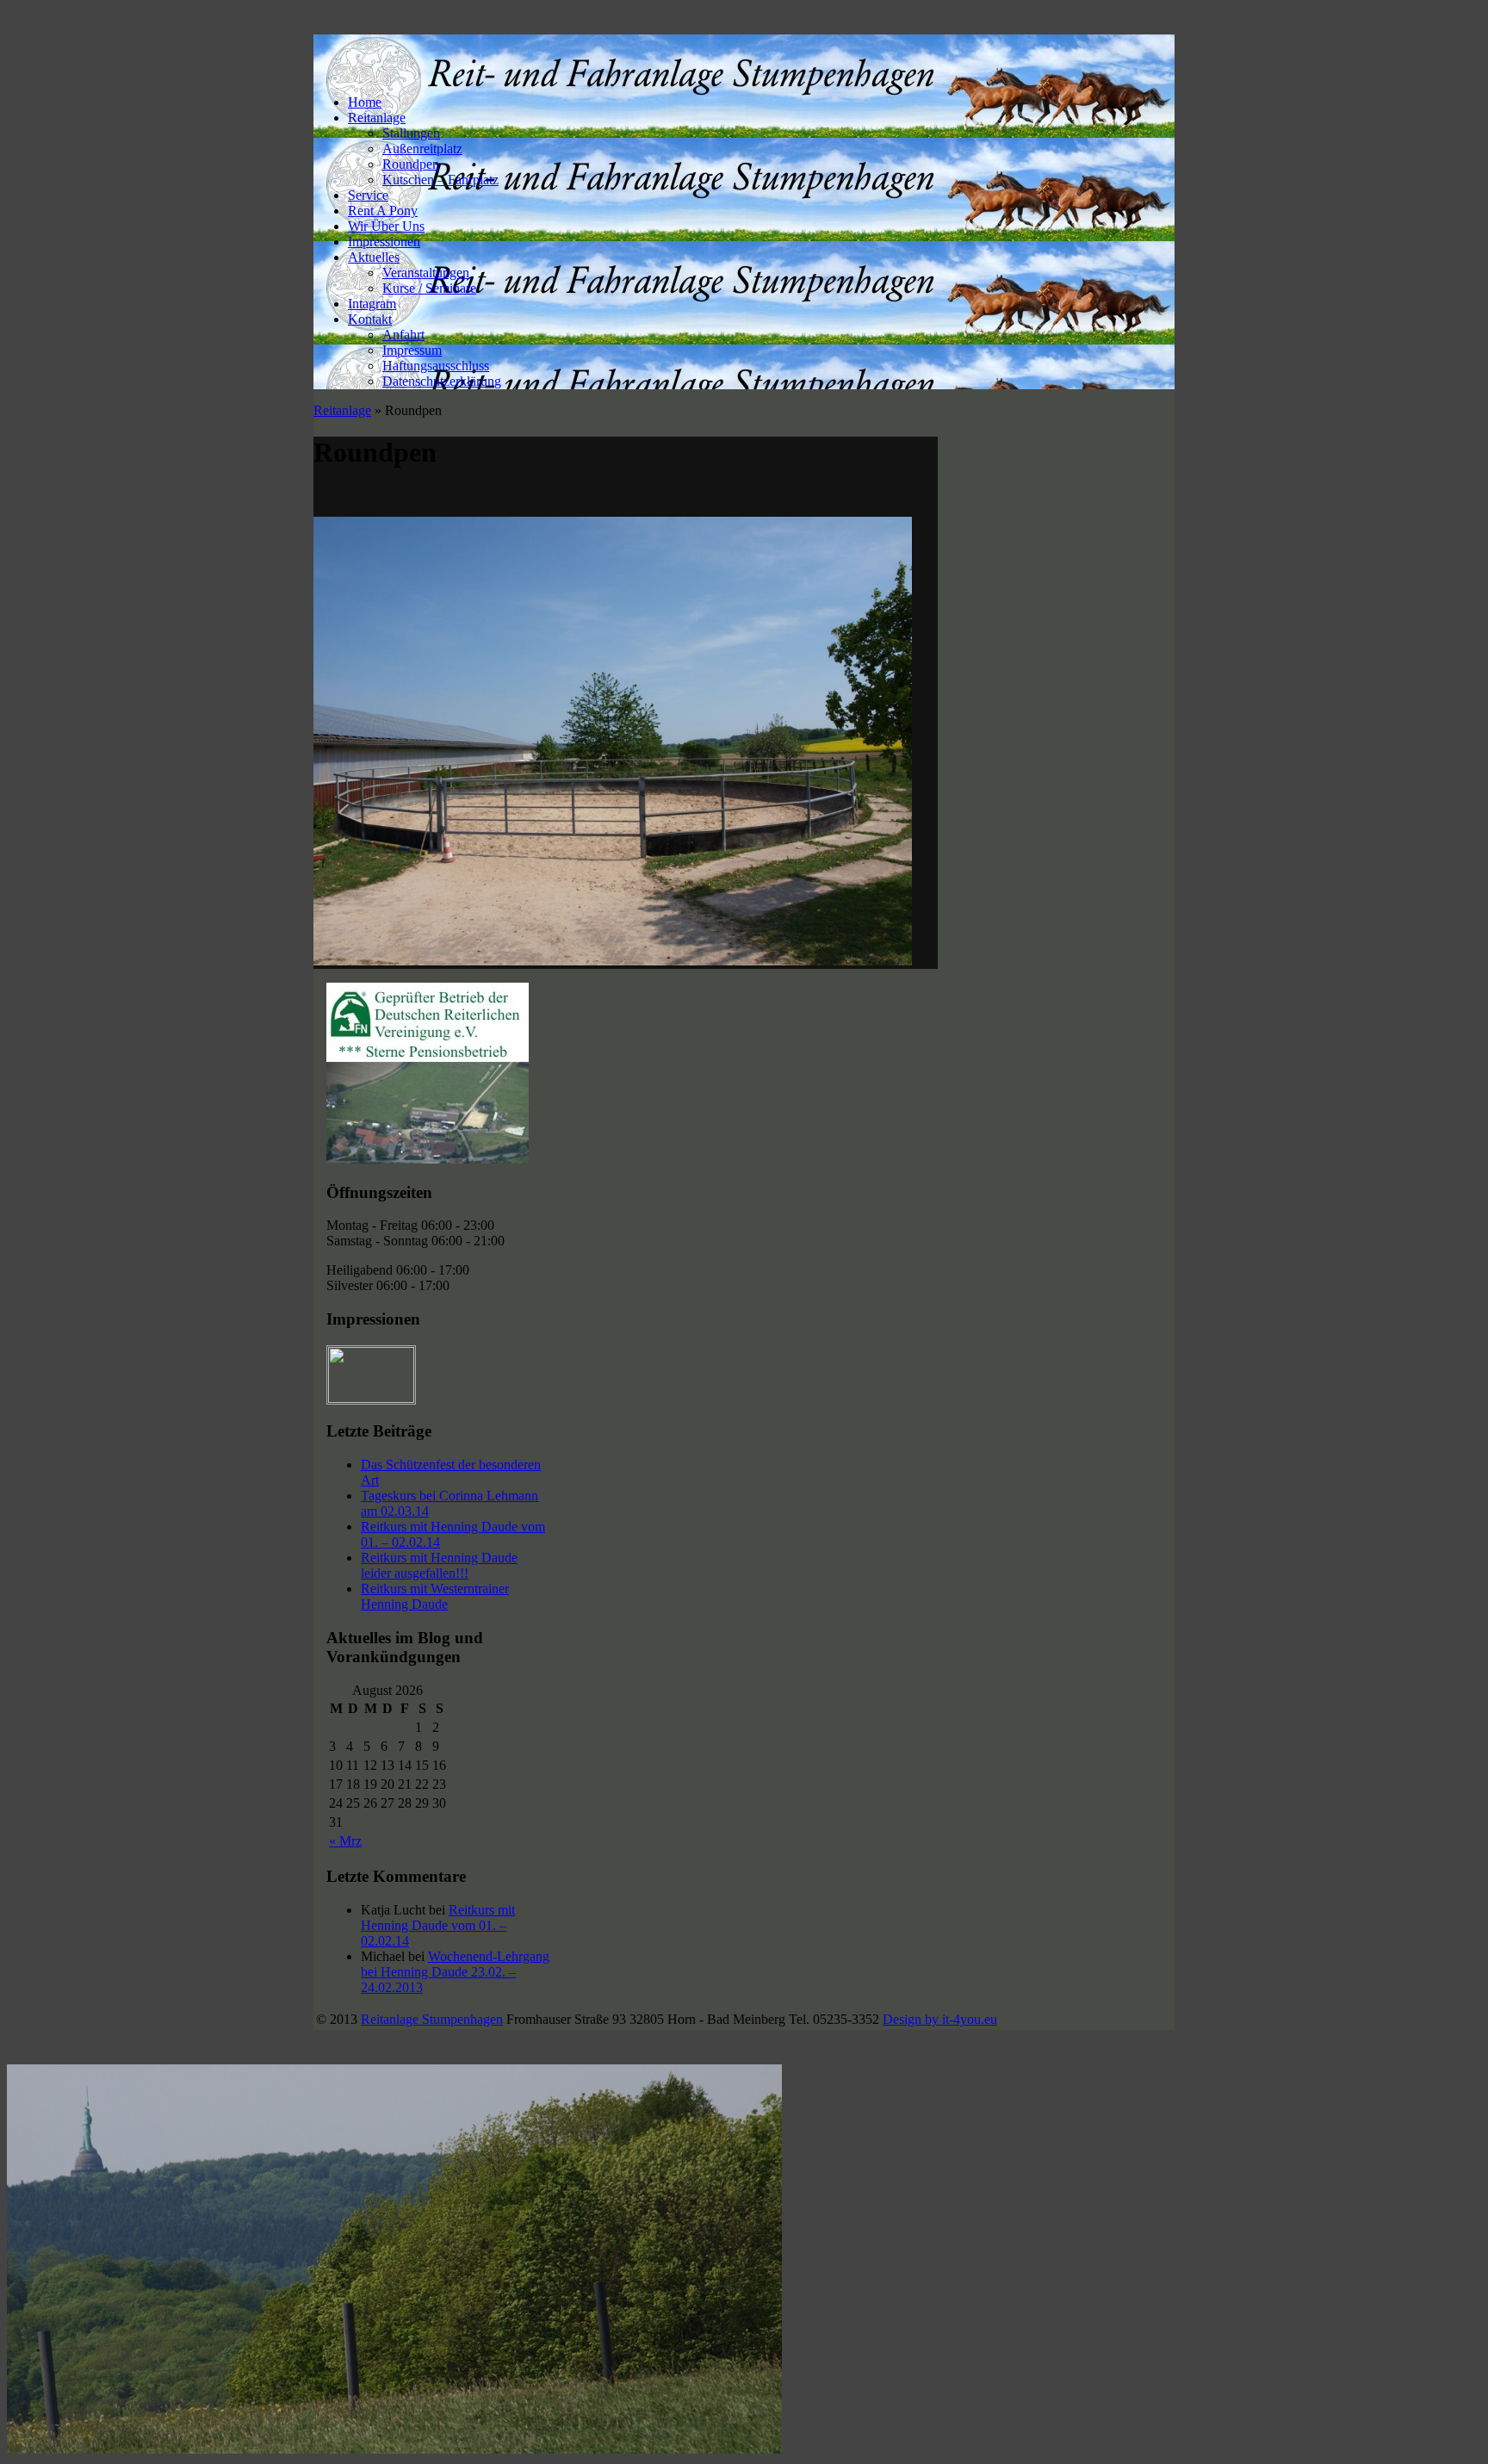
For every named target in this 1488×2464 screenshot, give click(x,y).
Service (368, 195)
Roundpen (411, 164)
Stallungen (411, 133)
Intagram (372, 304)
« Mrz (345, 1841)
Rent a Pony (383, 211)
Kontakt (370, 319)
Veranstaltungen (426, 273)
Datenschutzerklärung (442, 381)
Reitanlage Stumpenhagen (432, 2019)
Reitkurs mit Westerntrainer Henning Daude (435, 1596)
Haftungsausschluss (436, 366)
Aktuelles (374, 257)
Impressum (412, 350)
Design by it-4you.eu (940, 2019)
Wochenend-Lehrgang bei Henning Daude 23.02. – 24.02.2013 (455, 1972)
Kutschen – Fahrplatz (440, 180)
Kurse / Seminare (429, 288)
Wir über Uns (386, 226)
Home (365, 102)
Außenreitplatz (422, 149)
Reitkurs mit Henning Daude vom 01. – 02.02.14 (438, 1925)
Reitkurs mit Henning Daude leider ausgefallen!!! (439, 1565)
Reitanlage (377, 118)
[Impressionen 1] (372, 1398)
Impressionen (384, 242)
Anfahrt (403, 335)
